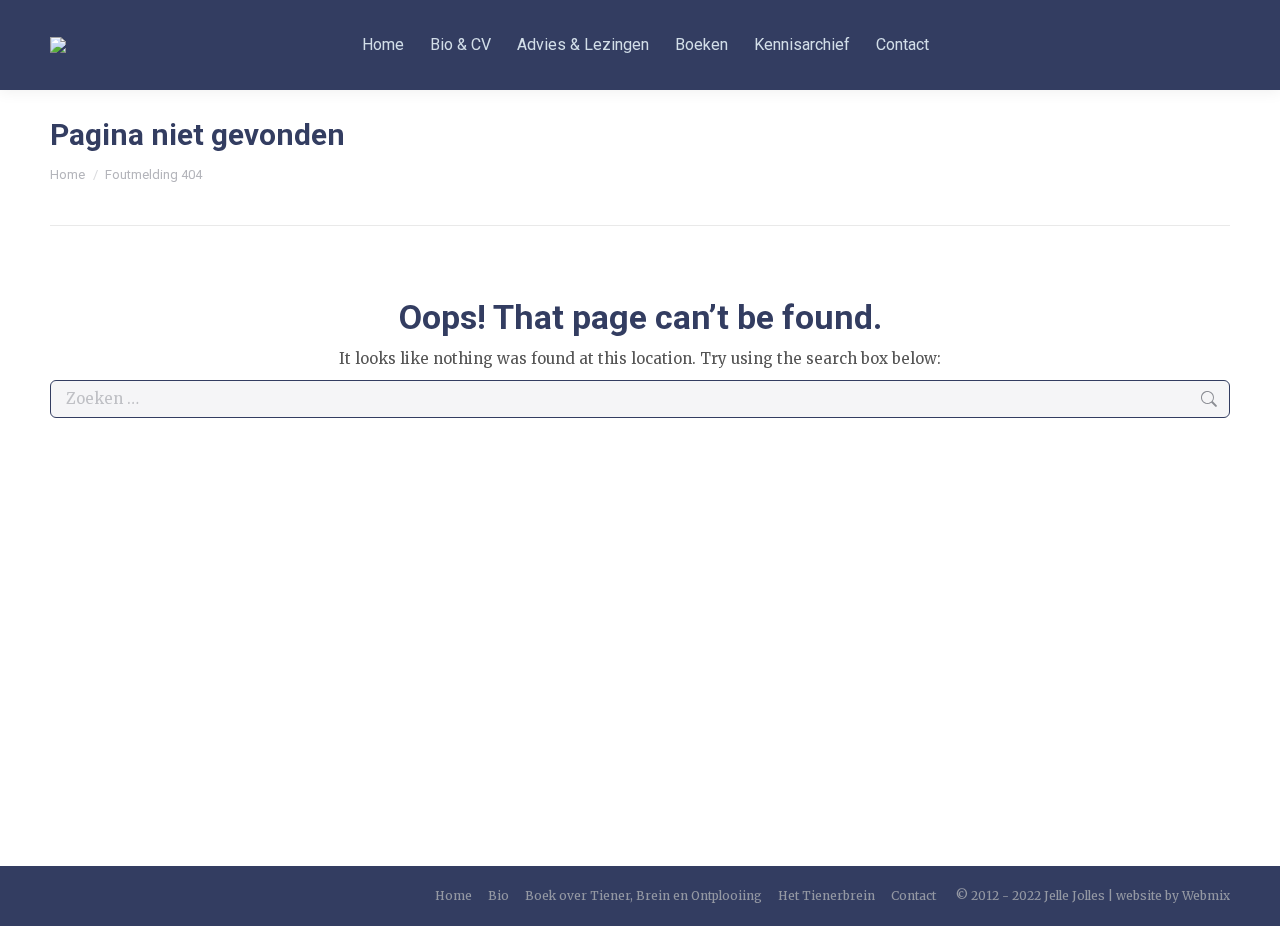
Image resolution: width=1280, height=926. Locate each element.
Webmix (1206, 895)
